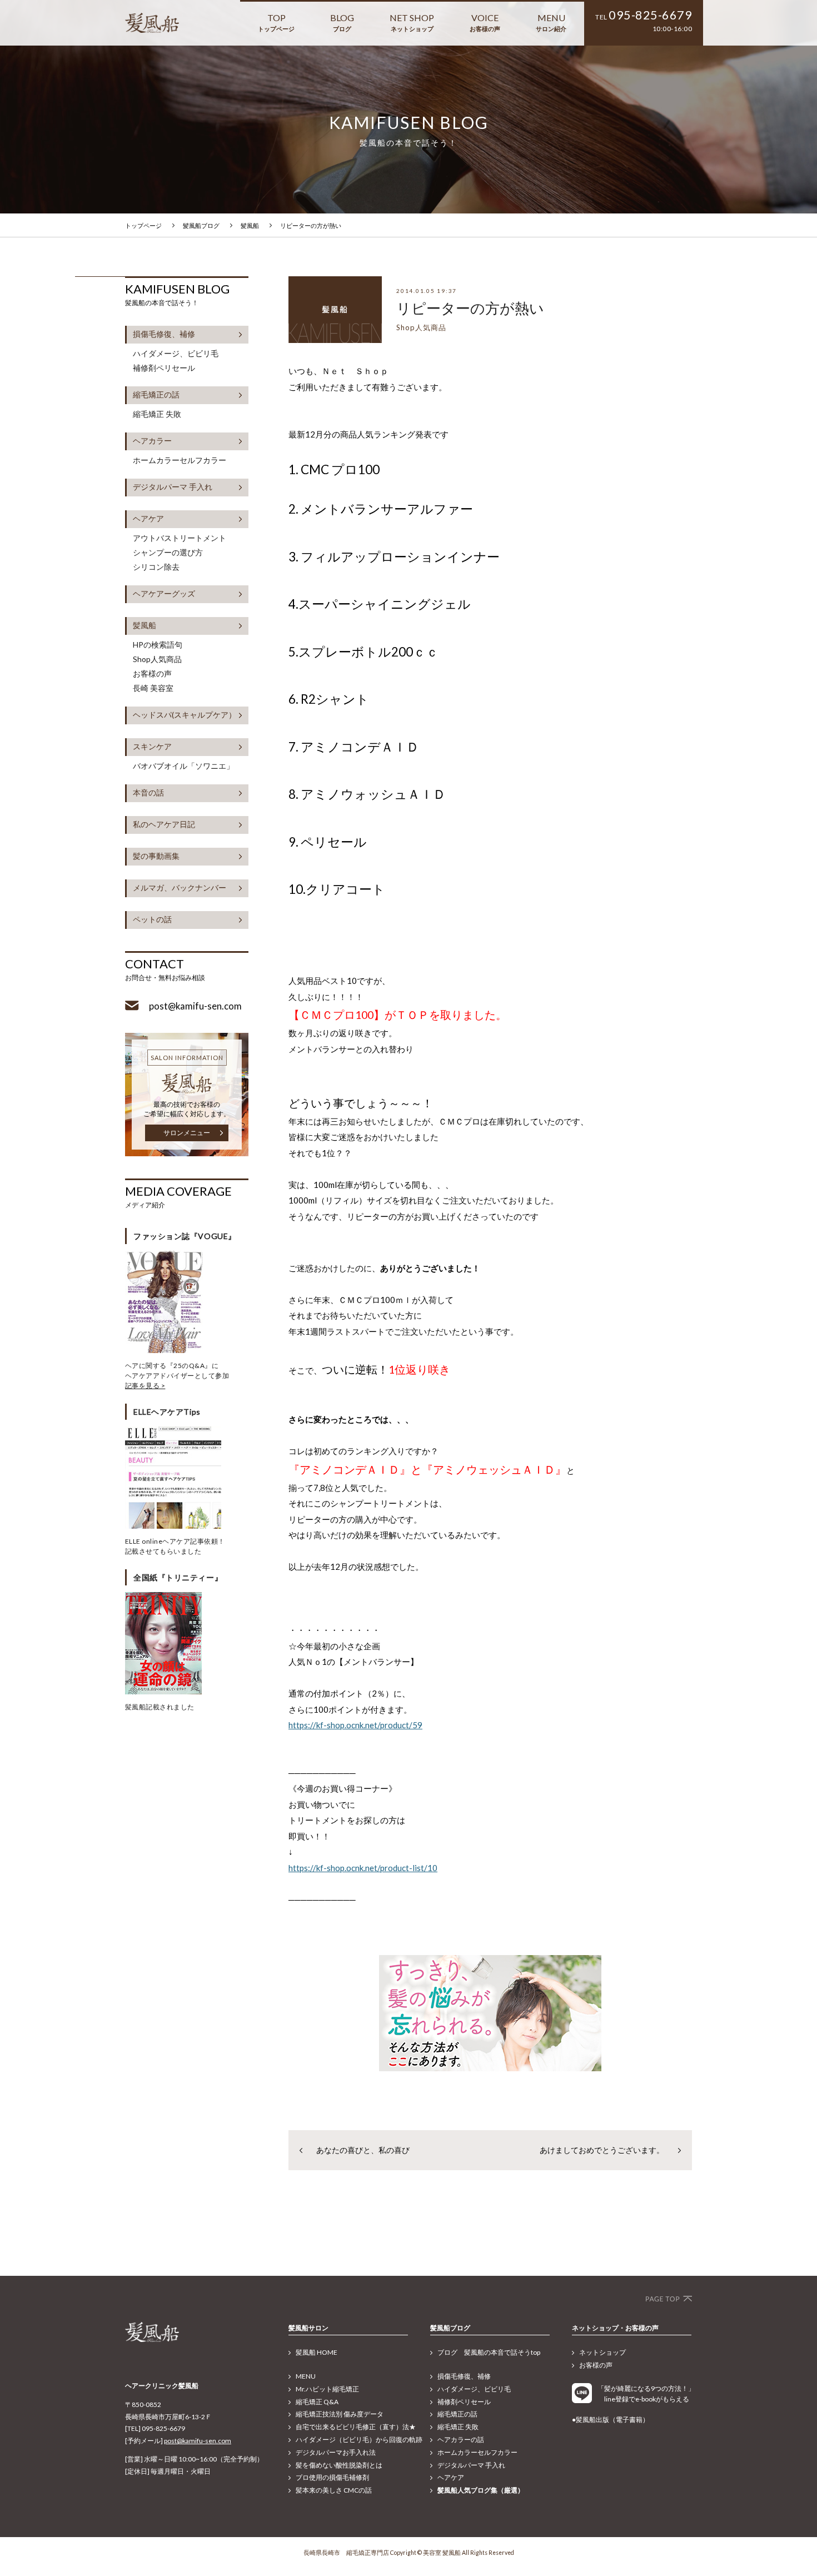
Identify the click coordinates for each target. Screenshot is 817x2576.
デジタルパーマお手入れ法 (336, 2452)
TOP (276, 22)
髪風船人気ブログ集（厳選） (481, 2490)
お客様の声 (152, 674)
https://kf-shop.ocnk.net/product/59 (355, 1725)
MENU (551, 22)
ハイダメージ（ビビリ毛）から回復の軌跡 (359, 2440)
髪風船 (250, 225)
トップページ (143, 225)
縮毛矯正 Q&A (317, 2402)
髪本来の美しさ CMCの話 (334, 2490)
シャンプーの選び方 (168, 553)
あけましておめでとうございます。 (602, 2150)
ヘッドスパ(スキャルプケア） (185, 715)
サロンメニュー (187, 1133)
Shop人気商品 (157, 659)
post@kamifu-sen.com (198, 2441)
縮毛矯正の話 (156, 394)
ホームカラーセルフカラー (180, 460)
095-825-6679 (650, 15)
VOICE (485, 22)
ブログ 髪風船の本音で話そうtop (489, 2352)
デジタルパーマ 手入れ (173, 487)
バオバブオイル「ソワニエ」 (183, 766)
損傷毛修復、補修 (164, 334)
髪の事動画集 (156, 856)
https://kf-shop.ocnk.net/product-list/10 (363, 1868)
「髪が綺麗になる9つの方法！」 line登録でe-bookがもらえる (644, 2394)
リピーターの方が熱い (311, 225)
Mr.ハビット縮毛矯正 (327, 2389)
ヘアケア (148, 518)
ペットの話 (152, 919)
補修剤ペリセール (164, 368)
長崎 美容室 (153, 688)
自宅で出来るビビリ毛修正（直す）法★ (356, 2427)
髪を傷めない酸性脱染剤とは (339, 2465)
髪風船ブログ (201, 225)
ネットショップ (602, 2352)
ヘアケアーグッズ (164, 593)
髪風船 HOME (317, 2352)
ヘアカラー (152, 441)
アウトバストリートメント (180, 538)
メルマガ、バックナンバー (180, 887)
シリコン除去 (156, 567)
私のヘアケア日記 (164, 824)
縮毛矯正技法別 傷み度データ (340, 2414)
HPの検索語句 (158, 645)
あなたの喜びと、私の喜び (363, 2150)
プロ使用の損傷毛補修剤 (332, 2477)
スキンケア (152, 746)
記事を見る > (145, 1386)
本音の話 (148, 792)
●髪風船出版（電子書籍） (611, 2420)
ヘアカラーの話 (461, 2440)
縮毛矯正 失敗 (157, 414)
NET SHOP (412, 22)
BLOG (342, 22)
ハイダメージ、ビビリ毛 (176, 354)
